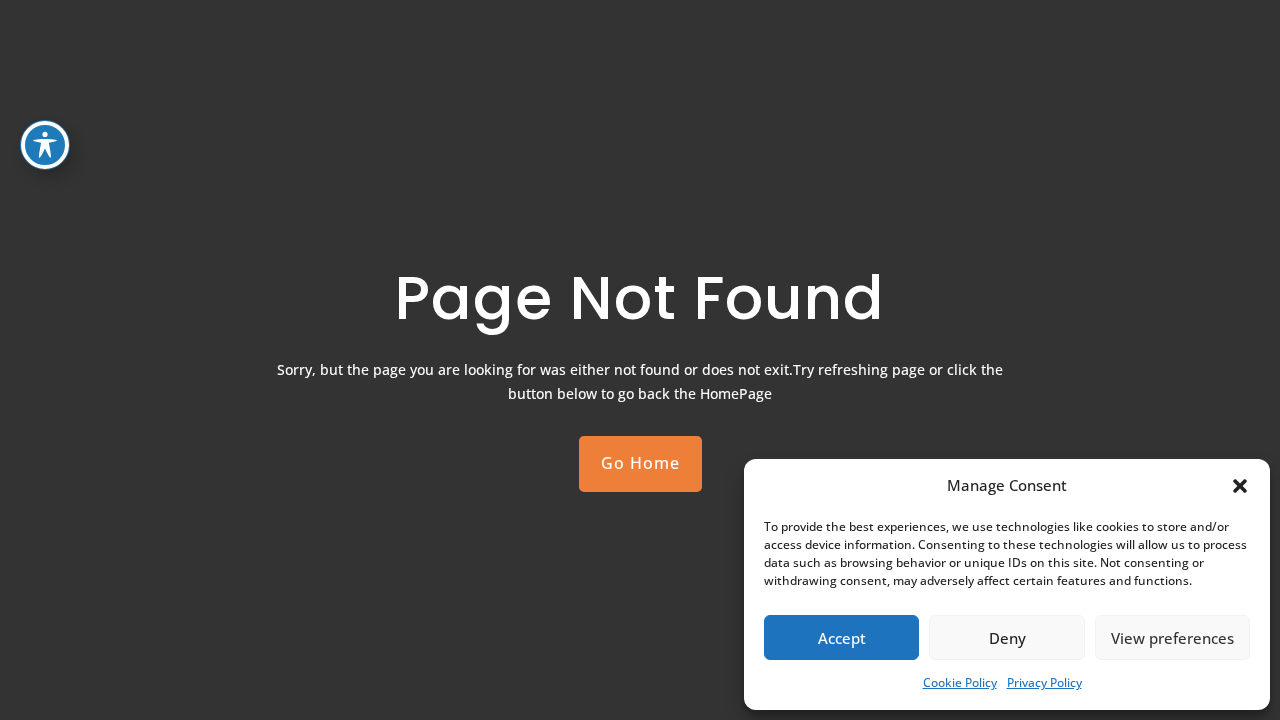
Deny (1007, 638)
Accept (842, 638)
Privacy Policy (1044, 682)
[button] (1240, 486)
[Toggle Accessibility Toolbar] (45, 145)
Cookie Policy (960, 682)
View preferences (1172, 638)
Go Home (640, 463)
